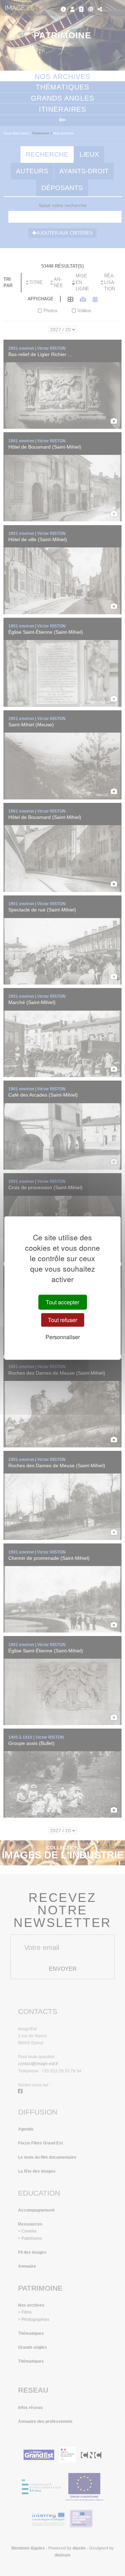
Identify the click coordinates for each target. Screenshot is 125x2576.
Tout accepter (62, 1302)
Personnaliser (63, 1337)
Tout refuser (62, 1320)
